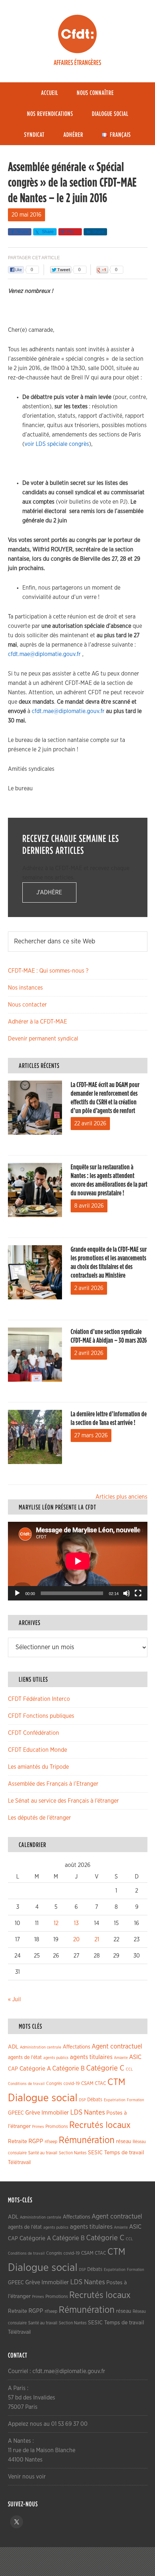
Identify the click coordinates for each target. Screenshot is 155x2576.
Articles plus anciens (121, 1497)
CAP (13, 2069)
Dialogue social (43, 2098)
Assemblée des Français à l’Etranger (53, 1784)
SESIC (95, 2153)
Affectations (76, 2047)
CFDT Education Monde (37, 1750)
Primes (38, 2127)
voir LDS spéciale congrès (57, 444)
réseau (124, 2141)
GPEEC (16, 2113)
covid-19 (72, 2084)
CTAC (100, 2084)
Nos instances (25, 988)
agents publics (56, 2058)
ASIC (135, 2057)
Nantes (94, 2112)
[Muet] (127, 1593)
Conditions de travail (26, 2084)
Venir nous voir (27, 2477)
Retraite (17, 2141)
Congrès (54, 2084)
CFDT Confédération (34, 1733)
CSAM (87, 2084)
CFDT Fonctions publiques (41, 1716)
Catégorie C (105, 2068)
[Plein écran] (138, 1593)
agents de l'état (25, 2058)
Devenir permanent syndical (43, 1039)
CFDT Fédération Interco (39, 1699)
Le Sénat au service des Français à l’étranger (63, 1801)
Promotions (57, 2127)
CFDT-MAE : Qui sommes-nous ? (48, 971)
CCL (129, 2069)
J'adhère (49, 892)
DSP (82, 2100)
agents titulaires (91, 2057)
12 (56, 1923)
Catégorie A (35, 2069)
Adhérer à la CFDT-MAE (37, 1022)
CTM (116, 2082)
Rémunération (87, 2140)
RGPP (36, 2141)
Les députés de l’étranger (39, 1818)
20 (76, 1939)
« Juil (14, 1999)
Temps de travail (124, 2153)
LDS (76, 2112)
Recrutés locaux (100, 2125)
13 (76, 1923)
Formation (136, 2100)
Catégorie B (68, 2069)
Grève (33, 2113)
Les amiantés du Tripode (38, 1767)
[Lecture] (17, 1593)
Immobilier (55, 2113)
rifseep (51, 2142)
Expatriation (115, 2100)
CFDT (77, 34)
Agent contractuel (117, 2047)
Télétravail (19, 2162)
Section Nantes (73, 2153)
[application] (78, 1561)
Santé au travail (43, 2153)
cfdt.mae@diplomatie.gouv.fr (44, 654)
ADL (13, 2047)
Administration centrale (41, 2047)
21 (97, 1939)
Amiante (121, 2058)
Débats (95, 2100)
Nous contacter (27, 1005)
